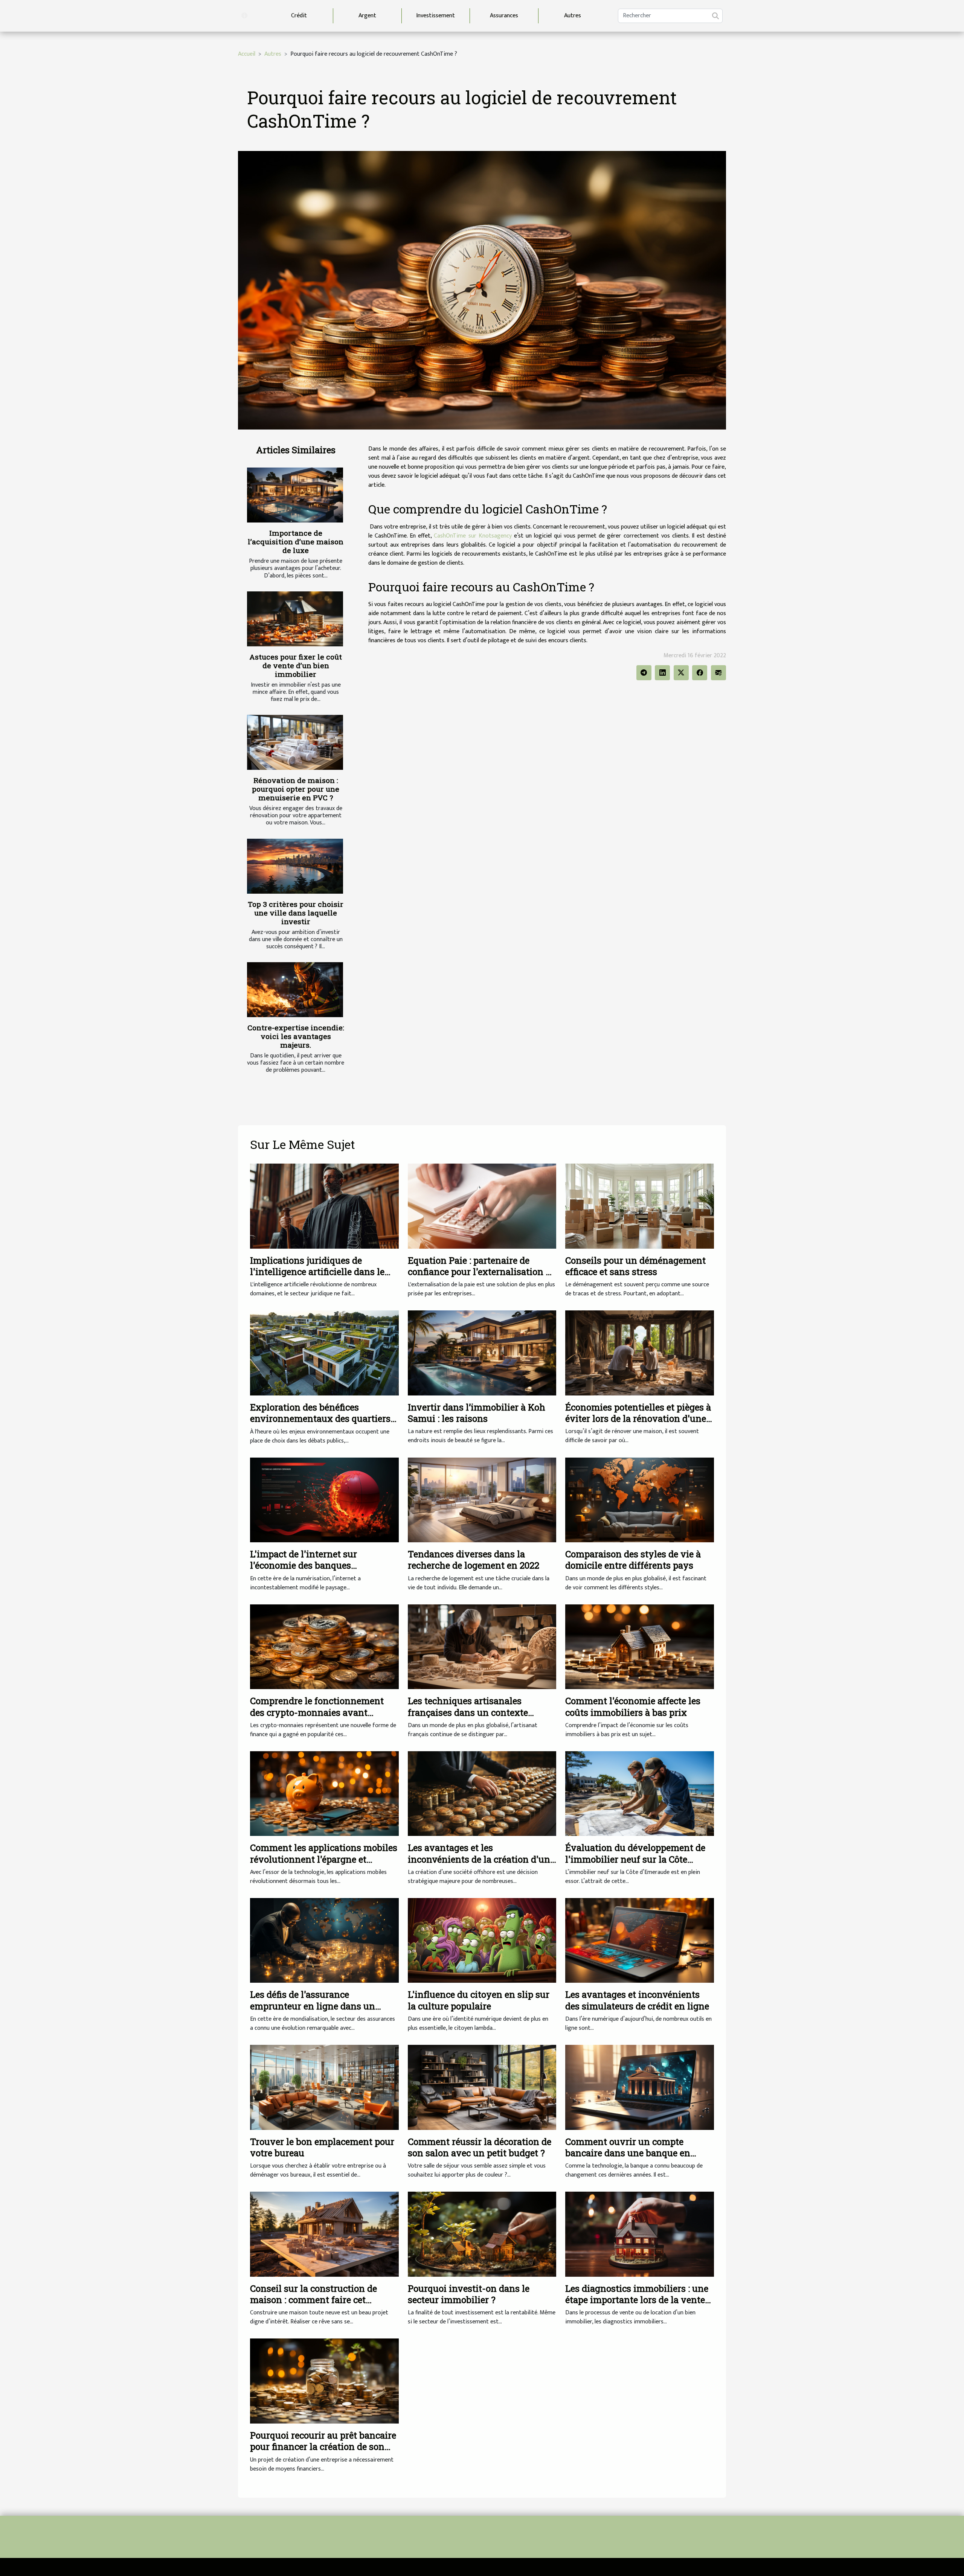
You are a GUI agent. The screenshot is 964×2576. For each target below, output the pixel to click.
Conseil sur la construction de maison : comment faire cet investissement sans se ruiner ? (318, 2300)
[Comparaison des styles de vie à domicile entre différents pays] (640, 1500)
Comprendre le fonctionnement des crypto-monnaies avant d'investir (317, 1712)
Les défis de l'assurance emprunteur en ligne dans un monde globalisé (313, 2006)
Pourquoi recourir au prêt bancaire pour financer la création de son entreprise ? (323, 2447)
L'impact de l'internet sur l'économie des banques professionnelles (304, 1565)
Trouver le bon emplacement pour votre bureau (322, 2147)
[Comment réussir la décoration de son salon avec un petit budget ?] (482, 2087)
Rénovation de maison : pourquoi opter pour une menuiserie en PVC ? (296, 789)
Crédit (299, 16)
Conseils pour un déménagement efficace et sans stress (635, 1266)
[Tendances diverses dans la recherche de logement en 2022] (482, 1500)
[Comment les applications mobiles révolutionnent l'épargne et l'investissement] (324, 1793)
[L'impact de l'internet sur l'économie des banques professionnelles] (324, 1500)
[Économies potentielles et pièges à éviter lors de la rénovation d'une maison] (640, 1353)
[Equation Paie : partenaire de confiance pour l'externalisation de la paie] (482, 1206)
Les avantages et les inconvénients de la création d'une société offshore (481, 1859)
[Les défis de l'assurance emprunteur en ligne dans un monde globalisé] (324, 1940)
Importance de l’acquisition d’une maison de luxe (296, 542)
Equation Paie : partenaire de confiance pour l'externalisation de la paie (482, 1272)
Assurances (504, 16)
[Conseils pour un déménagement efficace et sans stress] (640, 1206)
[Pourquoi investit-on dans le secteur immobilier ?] (482, 2234)
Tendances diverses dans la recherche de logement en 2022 (474, 1560)
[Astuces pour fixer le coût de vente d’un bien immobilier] (295, 619)
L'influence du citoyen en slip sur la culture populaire (479, 2000)
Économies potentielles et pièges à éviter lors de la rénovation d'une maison (638, 1419)
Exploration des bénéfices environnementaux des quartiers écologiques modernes (320, 1419)
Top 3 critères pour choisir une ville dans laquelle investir (296, 913)
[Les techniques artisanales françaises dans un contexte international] (482, 1646)
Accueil (247, 54)
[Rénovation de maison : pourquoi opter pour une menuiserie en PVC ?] (295, 742)
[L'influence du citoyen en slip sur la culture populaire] (482, 1940)
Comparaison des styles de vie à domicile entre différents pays (633, 1560)
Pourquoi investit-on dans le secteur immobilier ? (469, 2294)
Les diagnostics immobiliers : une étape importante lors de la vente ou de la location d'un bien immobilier (637, 2306)
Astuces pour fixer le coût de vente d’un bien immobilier (296, 665)
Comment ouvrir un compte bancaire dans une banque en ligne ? (628, 2153)
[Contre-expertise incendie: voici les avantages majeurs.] (295, 990)
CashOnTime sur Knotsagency (473, 536)
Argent (367, 16)
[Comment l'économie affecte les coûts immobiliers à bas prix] (640, 1646)
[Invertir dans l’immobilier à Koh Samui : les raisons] (482, 1353)
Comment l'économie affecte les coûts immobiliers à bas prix (633, 1706)
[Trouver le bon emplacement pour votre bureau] (324, 2087)
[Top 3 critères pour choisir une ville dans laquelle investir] (295, 866)
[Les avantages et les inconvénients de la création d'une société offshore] (482, 1793)
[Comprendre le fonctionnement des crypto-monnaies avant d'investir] (324, 1646)
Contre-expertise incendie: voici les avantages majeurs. (296, 1036)
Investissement (435, 16)
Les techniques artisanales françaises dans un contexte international (468, 1712)
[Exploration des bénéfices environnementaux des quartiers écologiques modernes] (324, 1353)
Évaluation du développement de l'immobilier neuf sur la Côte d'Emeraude (635, 1859)
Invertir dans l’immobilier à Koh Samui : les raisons (477, 1413)
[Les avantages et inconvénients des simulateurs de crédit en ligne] (640, 1940)
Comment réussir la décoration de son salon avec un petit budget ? (480, 2147)
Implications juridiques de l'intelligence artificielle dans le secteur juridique (317, 1272)
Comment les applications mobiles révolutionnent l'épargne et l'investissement (324, 1859)
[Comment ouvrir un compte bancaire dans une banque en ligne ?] (640, 2087)
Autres (573, 16)
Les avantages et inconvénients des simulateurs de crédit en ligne (637, 2000)
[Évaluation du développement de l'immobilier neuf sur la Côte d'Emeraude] (640, 1793)
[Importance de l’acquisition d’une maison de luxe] (295, 495)
